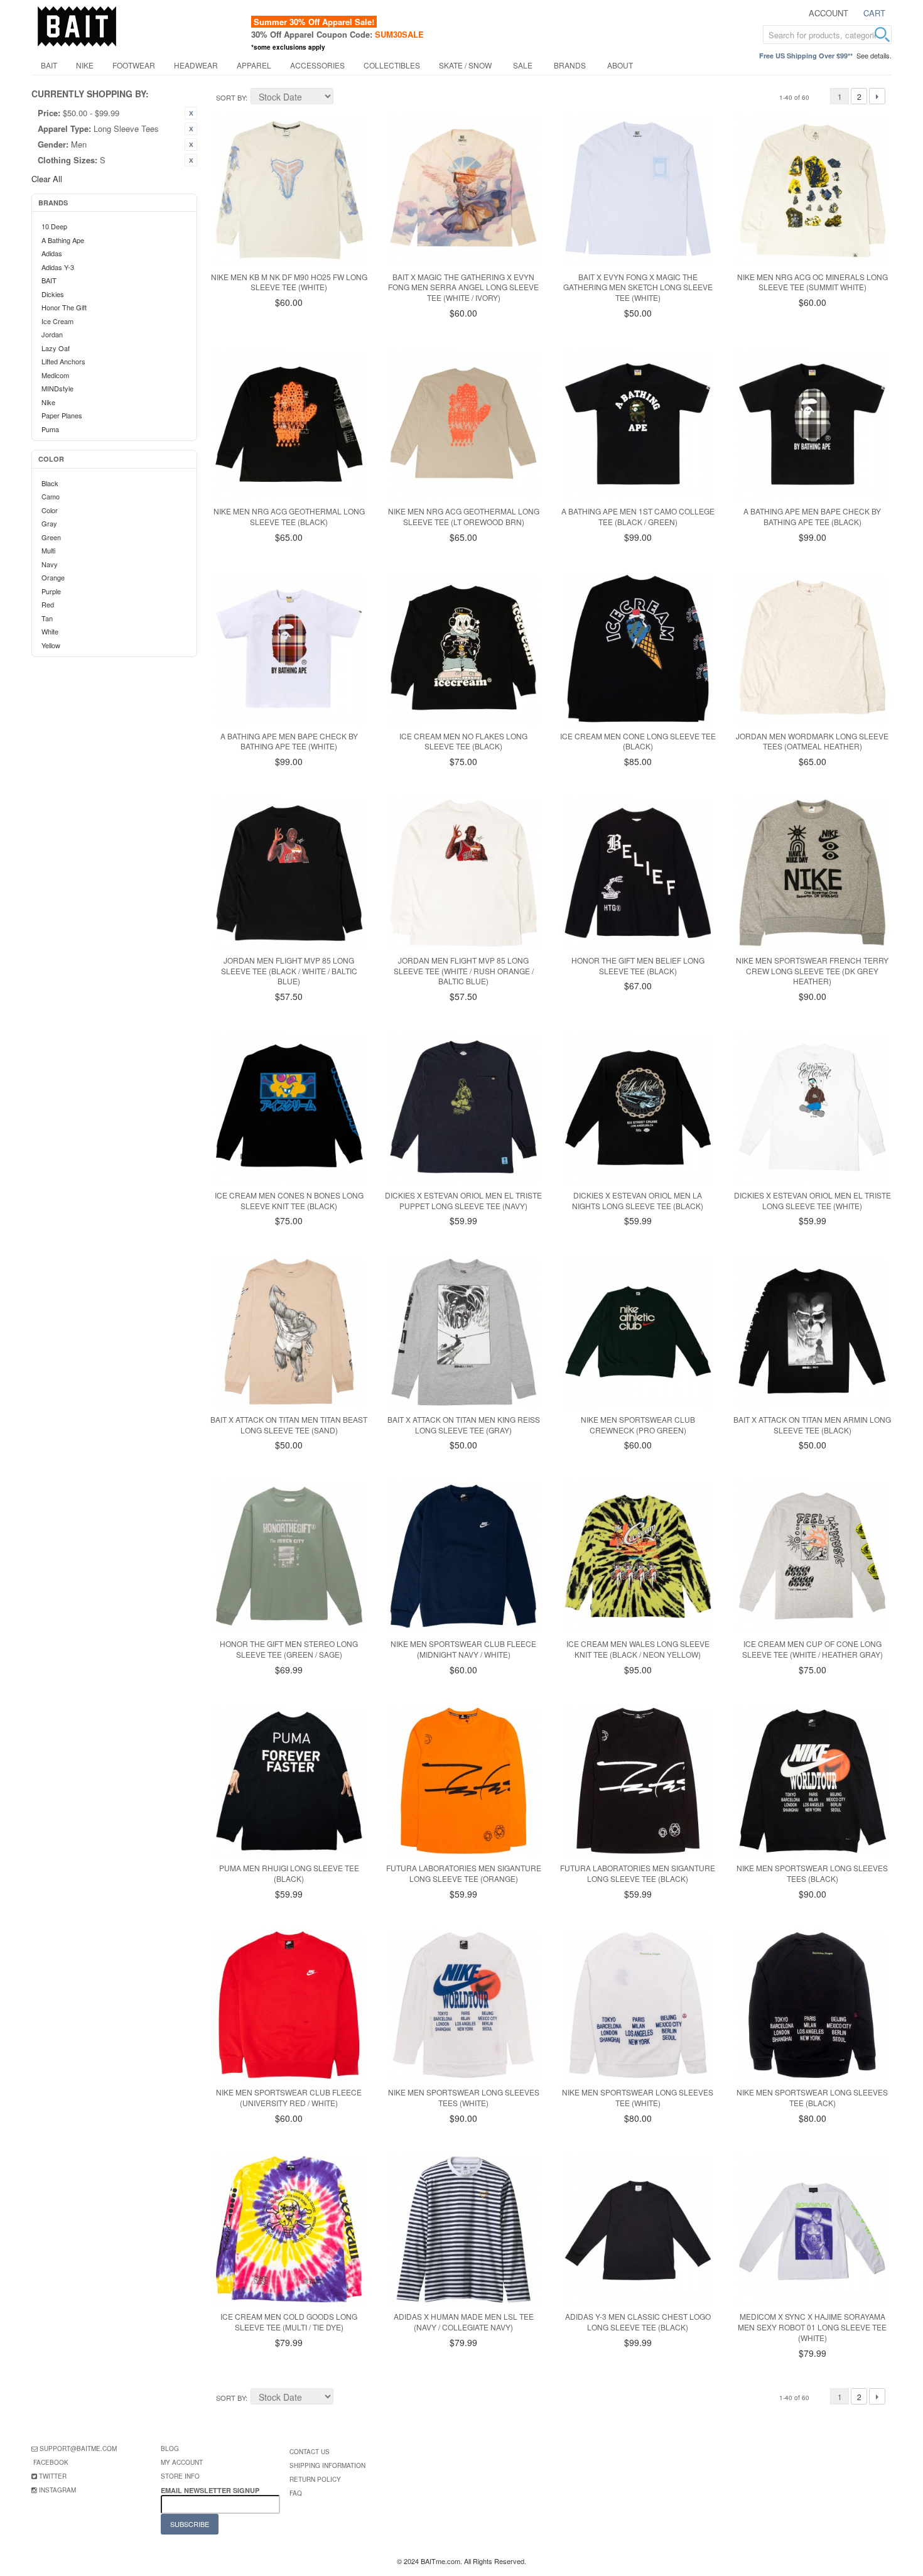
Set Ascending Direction (345, 98)
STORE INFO (180, 2476)
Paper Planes (62, 415)
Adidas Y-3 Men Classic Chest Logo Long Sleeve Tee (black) (638, 2322)
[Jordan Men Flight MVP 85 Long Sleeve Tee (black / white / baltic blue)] (289, 873)
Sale (523, 65)
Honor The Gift (64, 307)
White (50, 631)
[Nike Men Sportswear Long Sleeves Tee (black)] (812, 2005)
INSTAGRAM (57, 2490)
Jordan (52, 334)
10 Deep (54, 226)
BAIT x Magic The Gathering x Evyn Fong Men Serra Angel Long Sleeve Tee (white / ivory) (463, 287)
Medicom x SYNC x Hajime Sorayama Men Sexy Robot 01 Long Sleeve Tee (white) (812, 2327)
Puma (50, 429)
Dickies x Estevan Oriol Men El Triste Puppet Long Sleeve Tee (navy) (463, 1200)
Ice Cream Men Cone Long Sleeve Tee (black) (638, 741)
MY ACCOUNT (182, 2462)
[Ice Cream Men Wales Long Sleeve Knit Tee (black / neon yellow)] (638, 1556)
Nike (85, 65)
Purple (51, 591)
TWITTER (53, 2476)
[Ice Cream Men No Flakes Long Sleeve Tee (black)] (464, 649)
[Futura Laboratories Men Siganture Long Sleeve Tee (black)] (638, 1781)
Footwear (134, 65)
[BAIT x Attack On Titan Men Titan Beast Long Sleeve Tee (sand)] (289, 1332)
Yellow (51, 645)
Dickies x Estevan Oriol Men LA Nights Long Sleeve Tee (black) (638, 1200)
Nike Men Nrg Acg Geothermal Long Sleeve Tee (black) (289, 516)
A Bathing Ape (63, 240)
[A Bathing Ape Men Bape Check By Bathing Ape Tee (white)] (289, 649)
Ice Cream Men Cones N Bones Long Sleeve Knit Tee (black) (289, 1200)
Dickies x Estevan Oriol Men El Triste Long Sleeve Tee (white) (812, 1200)
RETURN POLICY (315, 2479)
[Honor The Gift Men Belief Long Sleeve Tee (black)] (638, 873)
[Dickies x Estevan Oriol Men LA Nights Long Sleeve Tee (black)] (638, 1108)
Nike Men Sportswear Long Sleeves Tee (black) (812, 2097)
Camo (51, 496)
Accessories (317, 65)
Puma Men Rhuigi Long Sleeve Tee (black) (289, 1873)
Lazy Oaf (56, 348)
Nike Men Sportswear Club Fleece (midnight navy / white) (463, 1649)
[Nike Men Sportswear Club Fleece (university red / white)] (289, 2005)
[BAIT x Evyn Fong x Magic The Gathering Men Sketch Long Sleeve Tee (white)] (638, 189)
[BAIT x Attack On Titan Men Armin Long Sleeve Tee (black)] (812, 1332)
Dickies (53, 294)
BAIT (49, 65)
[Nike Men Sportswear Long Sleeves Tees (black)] (812, 1781)
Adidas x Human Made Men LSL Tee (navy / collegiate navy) (464, 2322)
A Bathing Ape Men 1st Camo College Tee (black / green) (638, 516)
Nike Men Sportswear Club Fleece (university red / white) (289, 2097)
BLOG (170, 2448)
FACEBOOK (51, 2462)
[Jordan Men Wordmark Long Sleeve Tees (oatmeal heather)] (812, 649)
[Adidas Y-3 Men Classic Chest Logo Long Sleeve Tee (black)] (638, 2230)
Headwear (196, 65)
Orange (53, 577)
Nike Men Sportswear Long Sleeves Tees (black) (812, 1873)
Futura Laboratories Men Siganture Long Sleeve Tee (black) (638, 1873)
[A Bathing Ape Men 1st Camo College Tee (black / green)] (638, 424)
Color (50, 510)
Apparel (254, 65)
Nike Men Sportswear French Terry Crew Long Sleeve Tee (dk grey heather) (812, 971)
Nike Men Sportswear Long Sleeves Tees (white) (464, 2097)
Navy (50, 564)
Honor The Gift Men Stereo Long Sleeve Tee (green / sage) (289, 1649)
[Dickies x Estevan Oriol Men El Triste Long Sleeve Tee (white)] (812, 1108)
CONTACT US (310, 2452)
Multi (48, 550)
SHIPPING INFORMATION (327, 2465)
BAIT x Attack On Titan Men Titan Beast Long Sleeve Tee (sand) (289, 1425)
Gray (49, 523)
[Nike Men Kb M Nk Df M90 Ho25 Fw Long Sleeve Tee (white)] (289, 189)
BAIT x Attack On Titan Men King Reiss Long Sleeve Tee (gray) (464, 1425)
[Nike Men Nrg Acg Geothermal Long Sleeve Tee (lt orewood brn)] (464, 424)
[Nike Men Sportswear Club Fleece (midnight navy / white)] (464, 1556)
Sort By (231, 97)
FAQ (296, 2493)
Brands (570, 65)
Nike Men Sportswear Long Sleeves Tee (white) (638, 2097)
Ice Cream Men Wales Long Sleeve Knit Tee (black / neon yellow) (638, 1649)
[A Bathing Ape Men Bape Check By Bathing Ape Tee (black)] (812, 424)
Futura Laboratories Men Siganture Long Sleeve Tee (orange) (464, 1873)
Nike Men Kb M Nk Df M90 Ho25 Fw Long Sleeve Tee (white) (289, 282)
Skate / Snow (465, 65)
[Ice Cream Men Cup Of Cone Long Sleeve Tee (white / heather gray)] (812, 1556)
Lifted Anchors (63, 361)
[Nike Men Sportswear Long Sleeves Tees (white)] (464, 2005)
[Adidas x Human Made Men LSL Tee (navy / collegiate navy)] (464, 2230)
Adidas (52, 253)
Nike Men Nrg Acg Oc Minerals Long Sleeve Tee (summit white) (812, 282)
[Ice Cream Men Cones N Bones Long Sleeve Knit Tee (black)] (289, 1108)
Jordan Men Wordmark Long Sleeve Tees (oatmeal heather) (812, 741)
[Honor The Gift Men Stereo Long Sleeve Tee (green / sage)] (289, 1556)
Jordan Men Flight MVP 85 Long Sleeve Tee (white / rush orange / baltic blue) (464, 971)
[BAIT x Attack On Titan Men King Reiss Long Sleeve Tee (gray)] (464, 1332)
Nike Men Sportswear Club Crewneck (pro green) (638, 1425)
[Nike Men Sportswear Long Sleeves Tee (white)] (638, 2005)
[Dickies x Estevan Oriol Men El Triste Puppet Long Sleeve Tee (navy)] (464, 1108)
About (620, 65)
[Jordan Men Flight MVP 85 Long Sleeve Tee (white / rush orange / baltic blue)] (464, 873)
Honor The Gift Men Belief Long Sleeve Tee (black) (638, 965)
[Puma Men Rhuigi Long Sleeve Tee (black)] (289, 1781)
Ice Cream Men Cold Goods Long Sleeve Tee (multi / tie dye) (289, 2322)
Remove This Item (191, 113)
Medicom (55, 375)
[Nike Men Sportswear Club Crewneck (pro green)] (638, 1332)
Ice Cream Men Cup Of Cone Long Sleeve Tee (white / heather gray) (812, 1649)
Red (48, 604)
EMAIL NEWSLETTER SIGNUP (211, 2490)
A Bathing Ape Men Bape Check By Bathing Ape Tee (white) (289, 741)
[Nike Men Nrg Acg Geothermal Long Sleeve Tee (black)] (289, 424)
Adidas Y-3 (58, 267)
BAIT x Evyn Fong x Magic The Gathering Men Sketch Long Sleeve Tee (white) (638, 287)
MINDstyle (57, 388)
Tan (47, 618)
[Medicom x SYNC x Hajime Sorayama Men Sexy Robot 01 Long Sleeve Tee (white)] (812, 2230)
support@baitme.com (78, 2448)
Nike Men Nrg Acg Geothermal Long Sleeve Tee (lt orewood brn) (464, 516)
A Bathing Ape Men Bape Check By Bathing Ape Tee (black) (812, 516)
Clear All (47, 179)
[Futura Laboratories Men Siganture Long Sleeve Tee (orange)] (464, 1781)
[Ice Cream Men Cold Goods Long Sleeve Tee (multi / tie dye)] (289, 2230)
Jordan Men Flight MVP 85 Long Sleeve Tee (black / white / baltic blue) (289, 971)
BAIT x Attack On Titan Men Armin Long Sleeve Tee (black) (812, 1425)
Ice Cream (57, 321)
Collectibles (392, 65)
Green (51, 537)
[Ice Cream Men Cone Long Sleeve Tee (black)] (638, 649)
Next (877, 96)
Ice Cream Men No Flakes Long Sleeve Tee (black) (463, 741)
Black (50, 483)
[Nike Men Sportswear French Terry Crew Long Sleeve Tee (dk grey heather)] (812, 873)
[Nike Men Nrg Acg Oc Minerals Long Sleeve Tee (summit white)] (812, 189)
